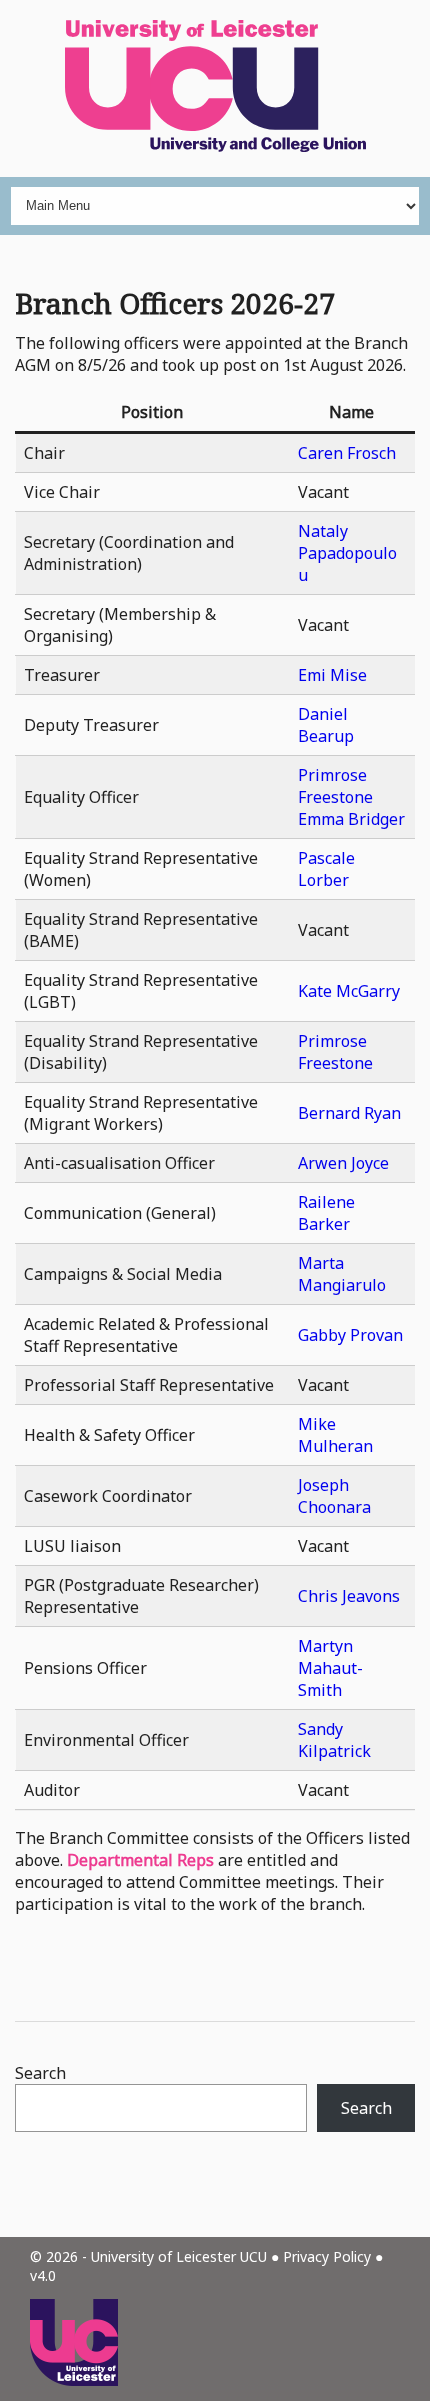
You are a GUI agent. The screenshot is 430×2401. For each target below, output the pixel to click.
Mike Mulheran (335, 1435)
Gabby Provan (350, 1335)
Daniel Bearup (326, 725)
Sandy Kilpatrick (334, 1740)
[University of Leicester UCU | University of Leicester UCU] (215, 88)
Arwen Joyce (343, 1163)
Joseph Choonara (334, 1496)
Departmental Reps (140, 1860)
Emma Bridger (351, 819)
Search (40, 2073)
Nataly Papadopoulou (347, 553)
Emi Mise (332, 675)
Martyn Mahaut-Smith (330, 1668)
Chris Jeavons (349, 1596)
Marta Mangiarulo (342, 1274)
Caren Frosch (347, 453)
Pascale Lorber (326, 869)
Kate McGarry (349, 991)
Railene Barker (326, 1213)
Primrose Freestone (335, 786)
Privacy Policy (327, 2256)
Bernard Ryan (349, 1113)
